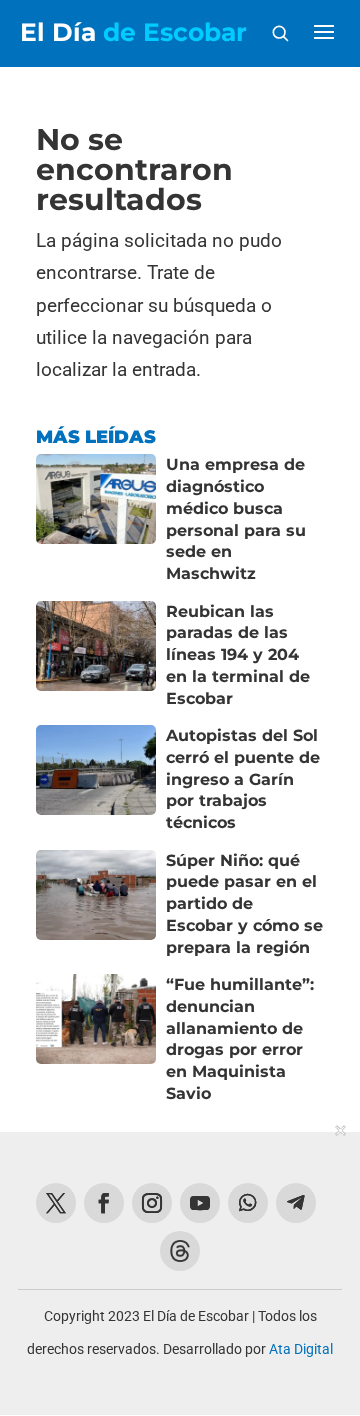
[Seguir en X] (56, 1203)
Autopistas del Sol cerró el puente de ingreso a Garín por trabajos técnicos (243, 779)
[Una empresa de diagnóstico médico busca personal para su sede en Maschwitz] (96, 519)
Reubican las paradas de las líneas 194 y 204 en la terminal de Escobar (238, 655)
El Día (133, 32)
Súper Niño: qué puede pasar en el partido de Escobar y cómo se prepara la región (244, 904)
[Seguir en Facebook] (104, 1203)
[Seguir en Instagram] (152, 1203)
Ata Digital (301, 1349)
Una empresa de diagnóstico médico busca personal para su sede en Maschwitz (236, 519)
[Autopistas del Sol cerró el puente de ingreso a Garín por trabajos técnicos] (96, 779)
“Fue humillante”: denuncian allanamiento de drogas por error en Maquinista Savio (240, 1039)
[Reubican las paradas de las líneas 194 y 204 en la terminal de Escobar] (96, 655)
